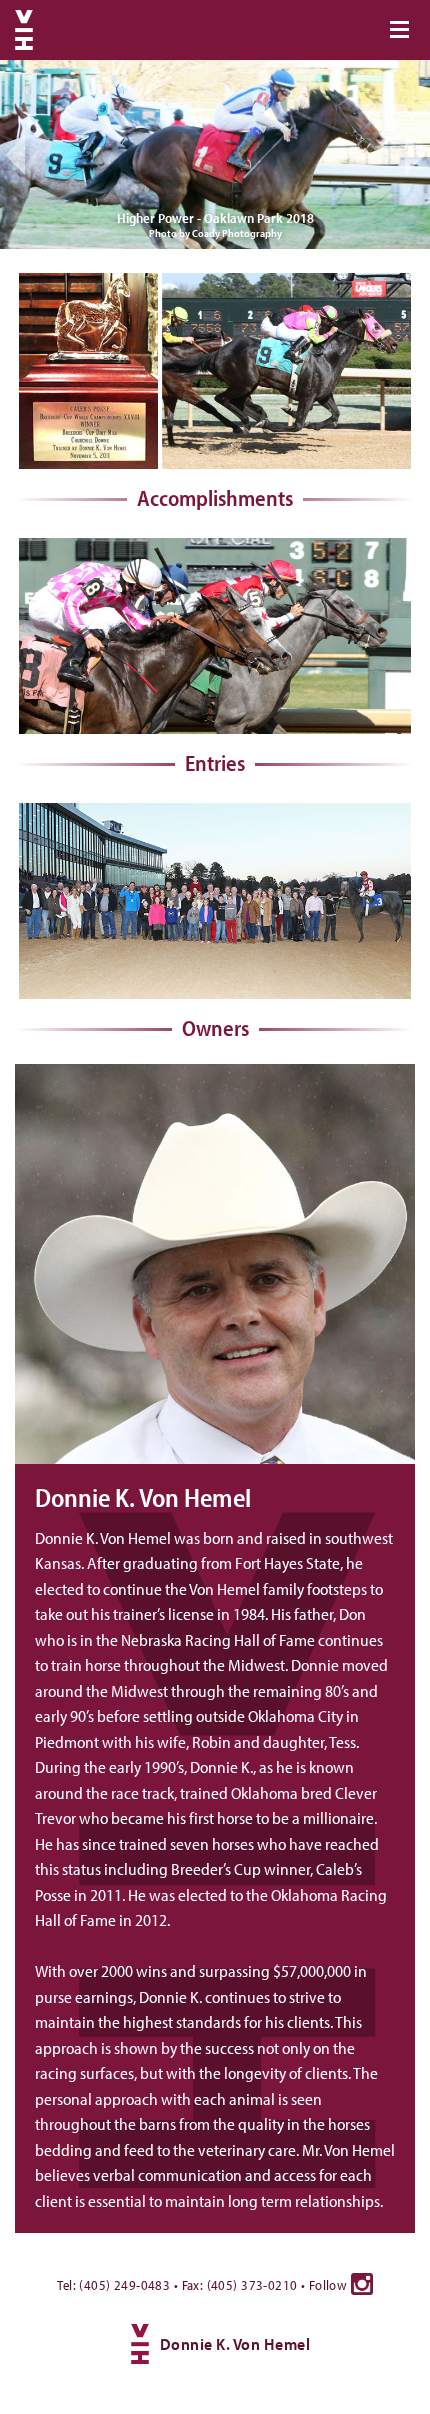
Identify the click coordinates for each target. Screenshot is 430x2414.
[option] (215, 154)
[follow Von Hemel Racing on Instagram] (362, 2284)
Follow (330, 2285)
